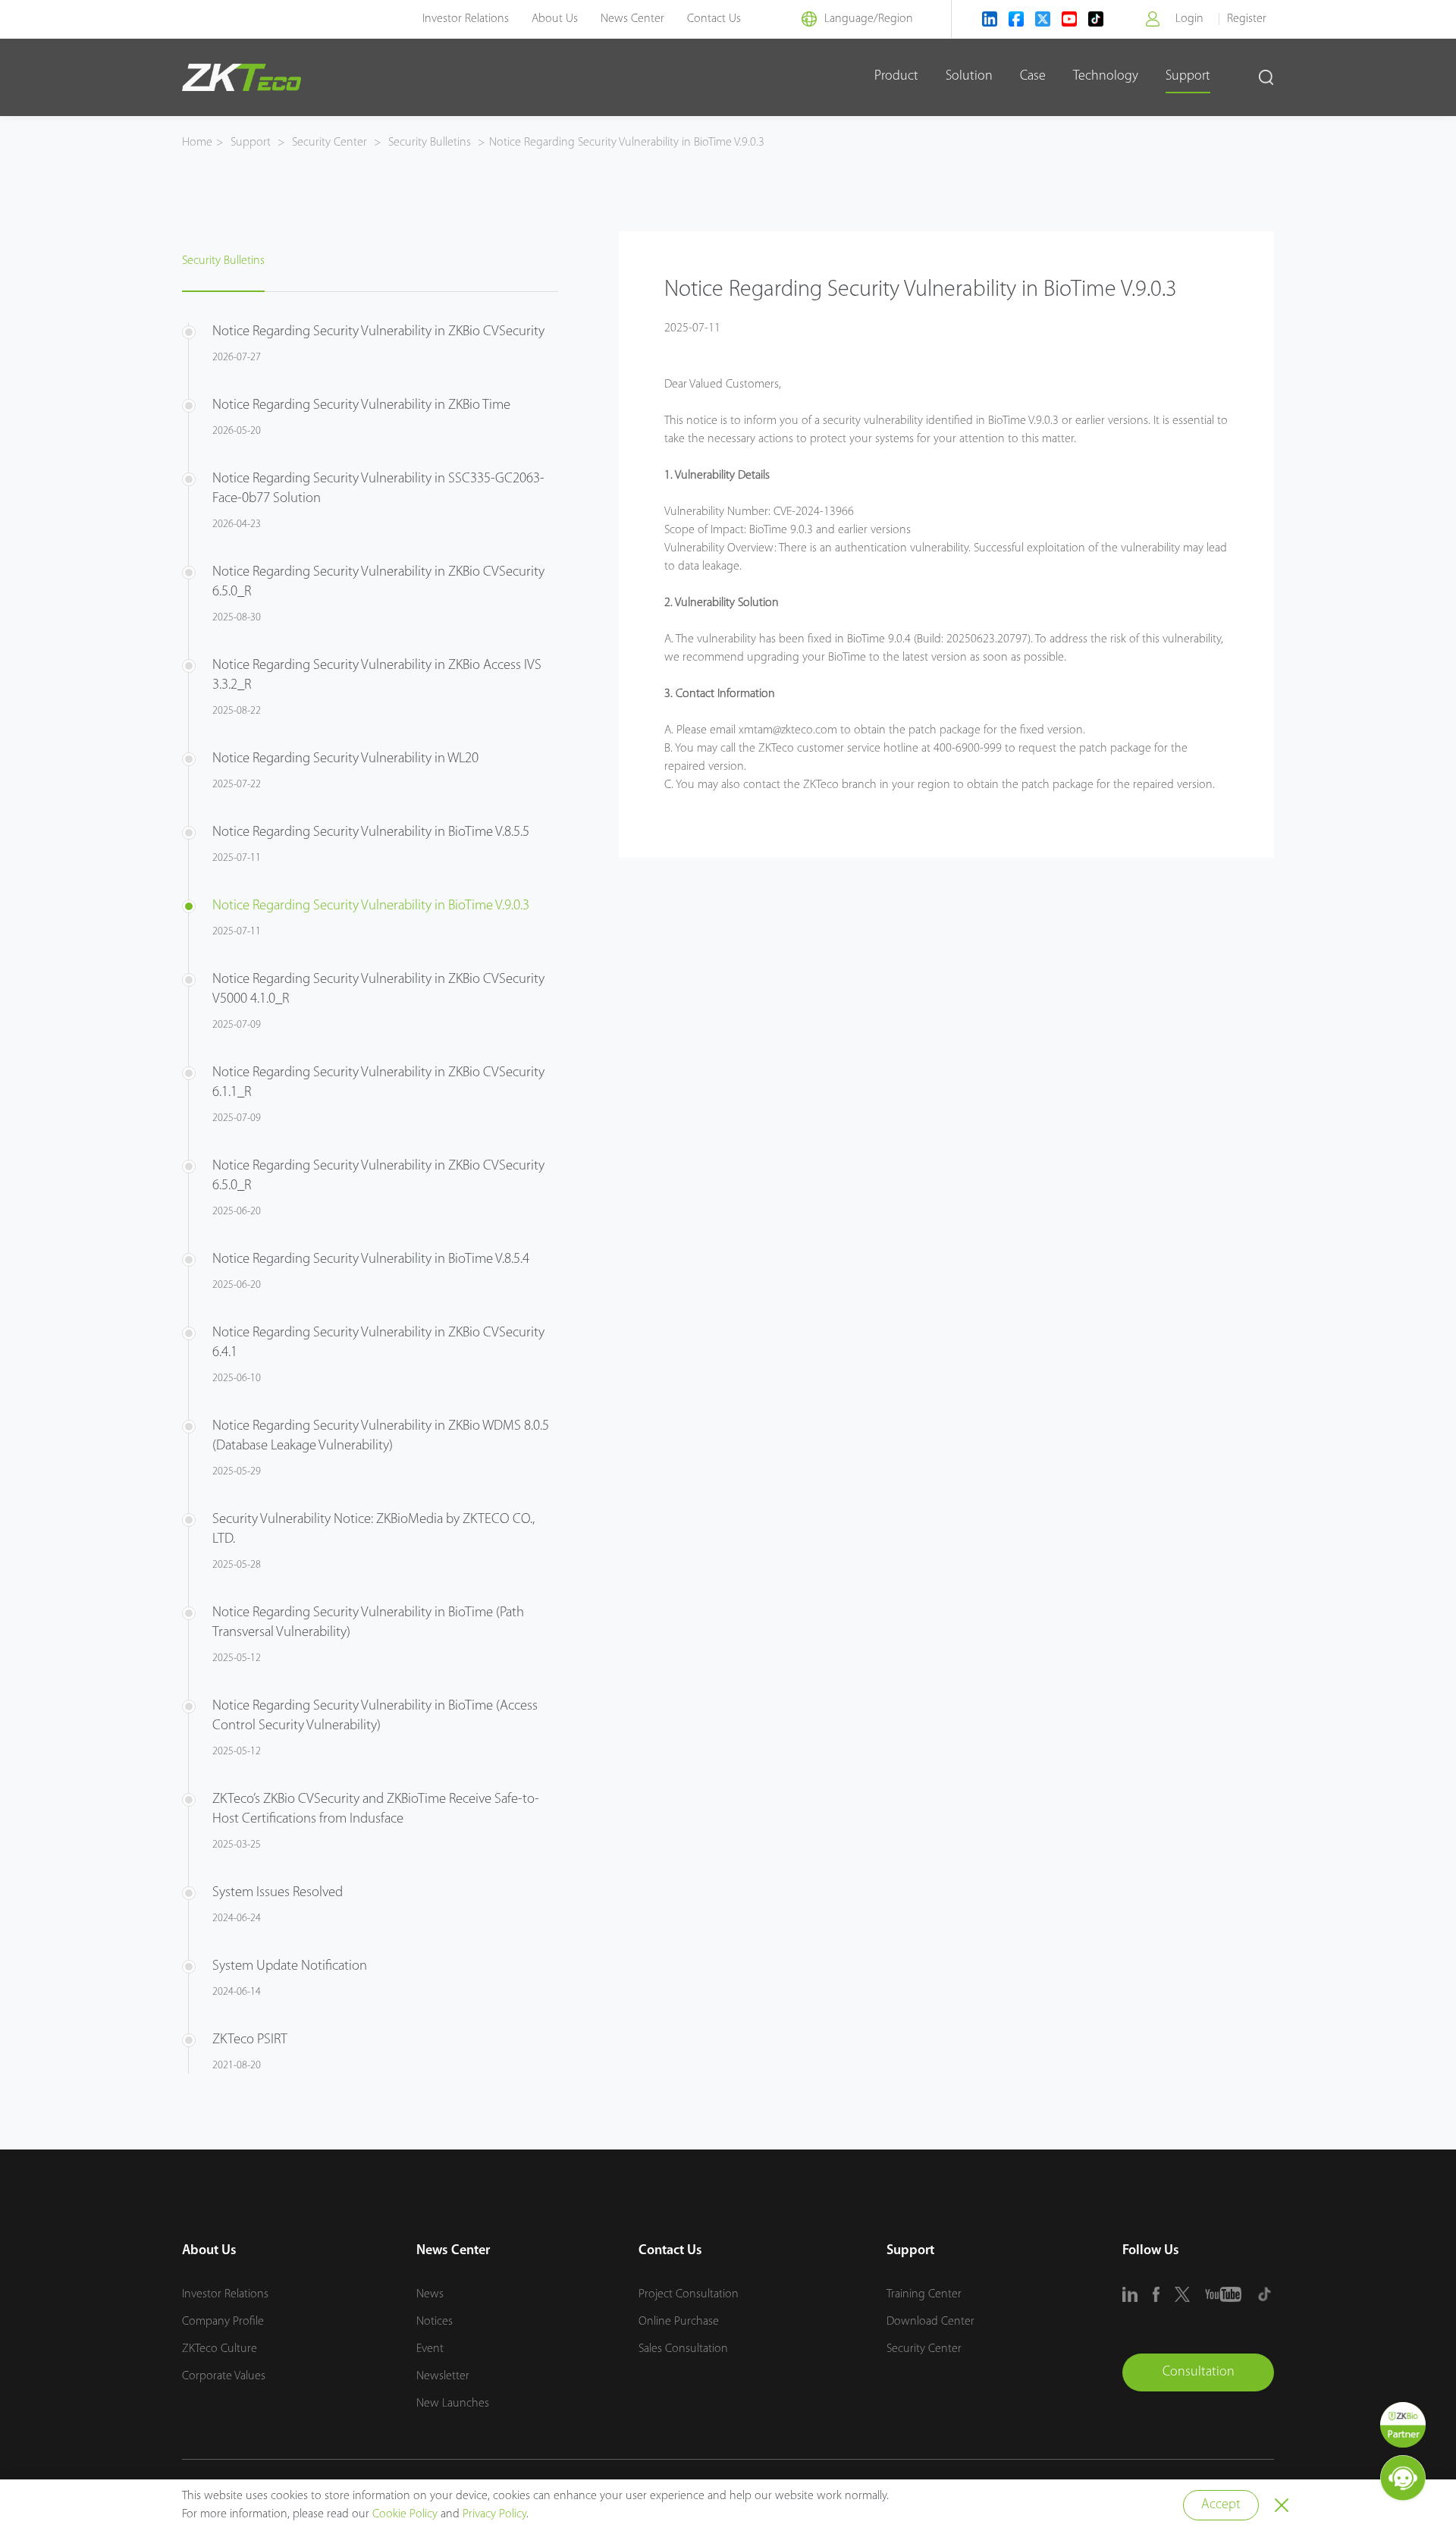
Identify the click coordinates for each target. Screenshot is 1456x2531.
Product (896, 77)
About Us (555, 19)
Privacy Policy (494, 2514)
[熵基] (242, 77)
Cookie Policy (405, 2514)
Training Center (924, 2294)
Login (1189, 19)
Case (1033, 77)
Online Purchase (679, 2322)
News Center (632, 19)
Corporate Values (224, 2376)
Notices (435, 2322)
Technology (1106, 77)
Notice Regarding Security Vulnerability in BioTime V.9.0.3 (627, 143)
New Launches (453, 2404)
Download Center (930, 2322)
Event (430, 2349)
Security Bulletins (430, 143)
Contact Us (714, 19)
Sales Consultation (683, 2349)
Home (197, 143)
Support (1188, 77)
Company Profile (223, 2322)
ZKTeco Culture (220, 2349)
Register (1247, 19)
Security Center (329, 143)
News (430, 2294)
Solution (969, 77)
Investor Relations (466, 19)
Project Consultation (689, 2294)
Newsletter (443, 2376)
